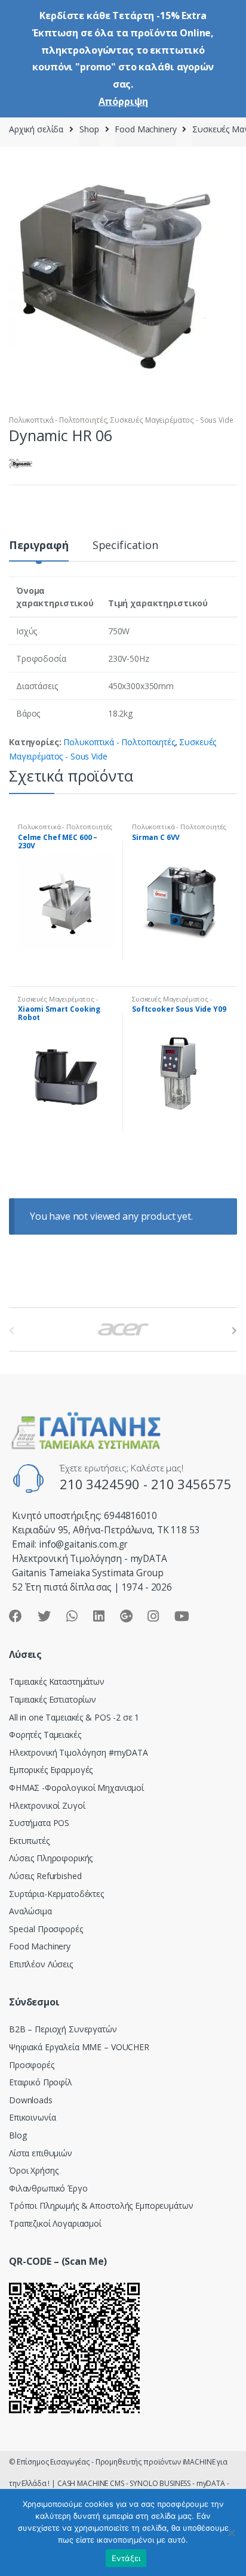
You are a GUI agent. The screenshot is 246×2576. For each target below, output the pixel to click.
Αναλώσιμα (30, 1911)
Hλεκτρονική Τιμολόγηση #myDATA (79, 1752)
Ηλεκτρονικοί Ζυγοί (47, 1805)
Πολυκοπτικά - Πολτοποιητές (58, 420)
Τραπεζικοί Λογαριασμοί (55, 2223)
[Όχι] (231, 2532)
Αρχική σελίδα (36, 129)
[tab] (39, 550)
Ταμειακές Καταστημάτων (57, 1681)
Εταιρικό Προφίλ (41, 2082)
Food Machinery (145, 129)
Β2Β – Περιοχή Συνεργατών (63, 2029)
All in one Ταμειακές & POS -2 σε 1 (74, 1717)
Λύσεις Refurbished (45, 1876)
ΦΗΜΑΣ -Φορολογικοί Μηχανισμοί (76, 1788)
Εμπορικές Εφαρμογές (51, 1770)
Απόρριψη (123, 101)
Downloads (31, 2100)
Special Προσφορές (46, 1929)
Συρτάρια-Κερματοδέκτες (56, 1894)
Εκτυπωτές (29, 1841)
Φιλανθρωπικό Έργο (48, 2188)
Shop (89, 129)
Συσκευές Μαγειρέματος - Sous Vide (172, 420)
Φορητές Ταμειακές (45, 1735)
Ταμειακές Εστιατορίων (53, 1699)
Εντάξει (126, 2558)
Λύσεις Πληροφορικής (51, 1858)
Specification (125, 546)
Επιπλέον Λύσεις (41, 1964)
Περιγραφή (39, 546)
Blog (18, 2135)
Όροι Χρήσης (33, 2170)
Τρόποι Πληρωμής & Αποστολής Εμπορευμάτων (101, 2205)
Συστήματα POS (39, 1823)
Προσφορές (32, 2065)
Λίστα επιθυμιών (41, 2153)
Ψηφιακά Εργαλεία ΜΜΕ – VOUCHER (79, 2047)
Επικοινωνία (32, 2117)
